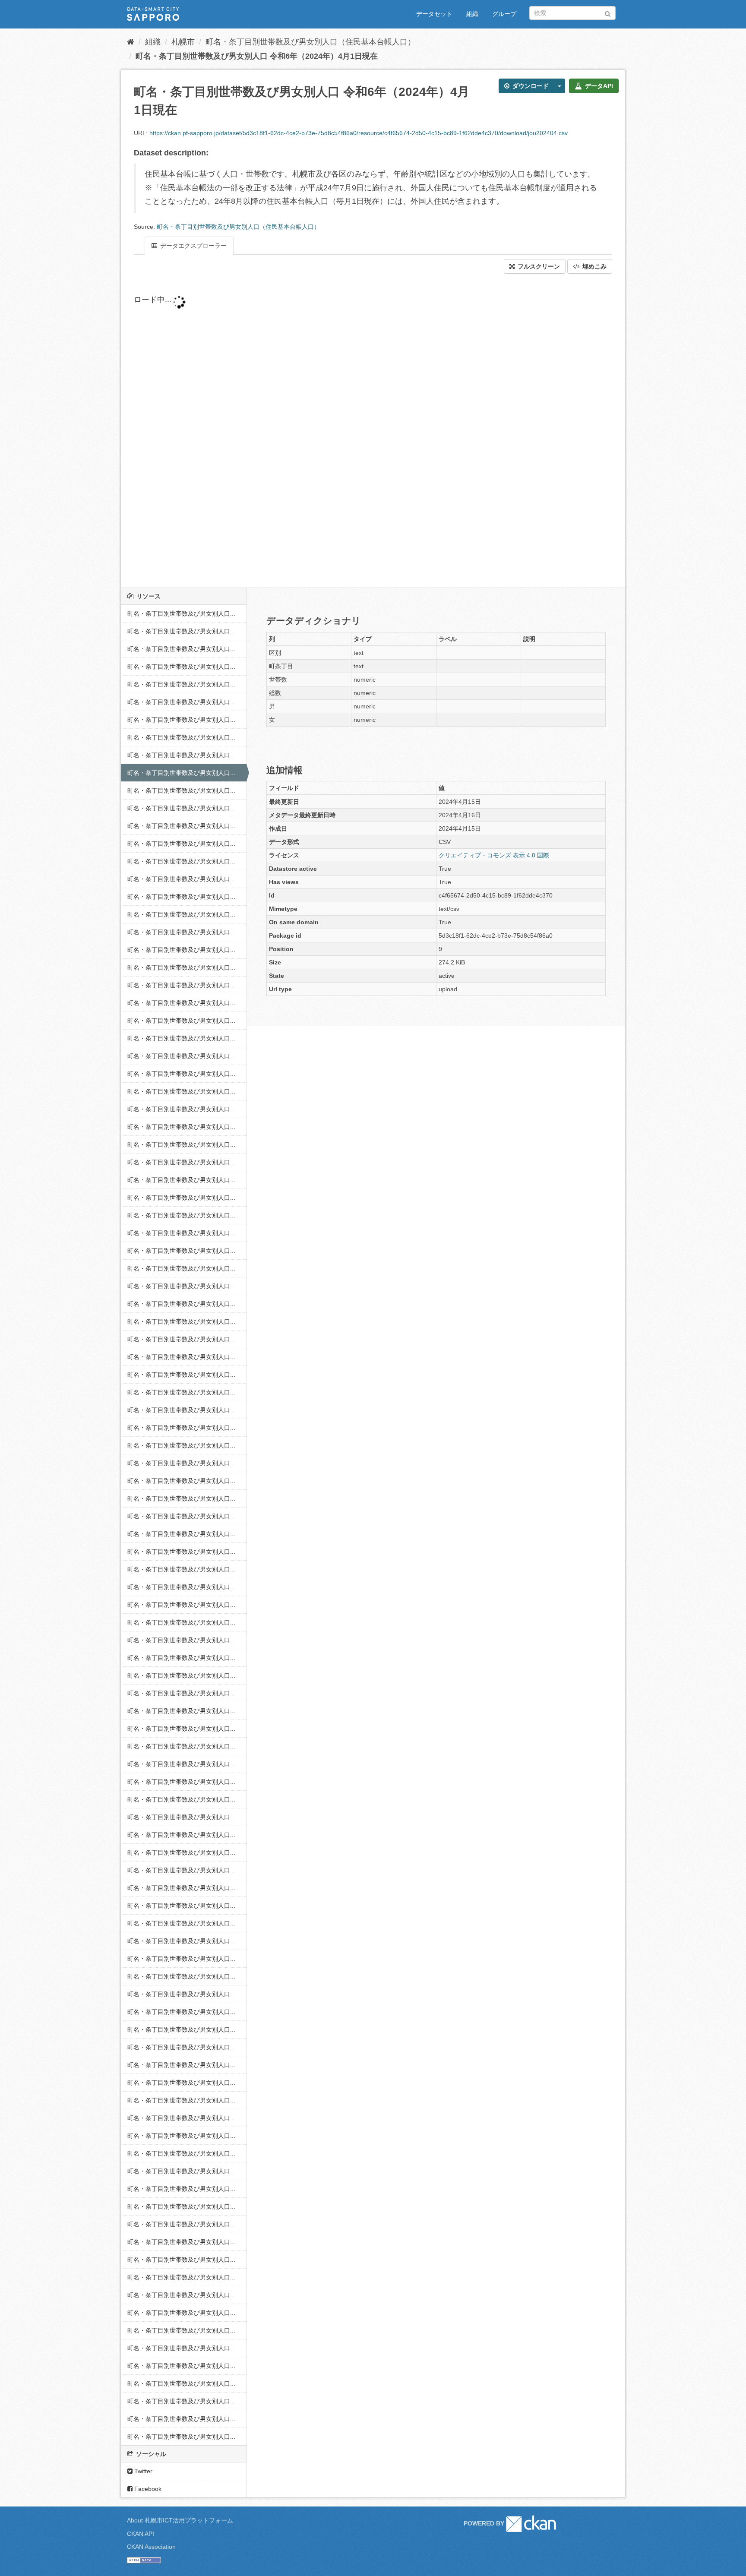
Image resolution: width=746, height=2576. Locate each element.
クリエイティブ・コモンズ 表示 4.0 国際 (494, 855)
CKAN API (141, 2534)
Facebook (147, 2489)
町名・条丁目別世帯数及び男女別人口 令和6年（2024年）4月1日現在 (257, 56)
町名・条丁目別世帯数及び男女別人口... (181, 613)
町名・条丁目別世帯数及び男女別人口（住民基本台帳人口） (310, 42)
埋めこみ (594, 266)
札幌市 (183, 42)
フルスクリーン (538, 266)
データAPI (598, 86)
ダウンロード (530, 86)
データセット (434, 14)
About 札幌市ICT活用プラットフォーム (180, 2520)
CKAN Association (151, 2547)
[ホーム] (131, 42)
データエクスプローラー (193, 246)
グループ (504, 14)
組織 (472, 14)
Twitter (142, 2471)
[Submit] (608, 12)
